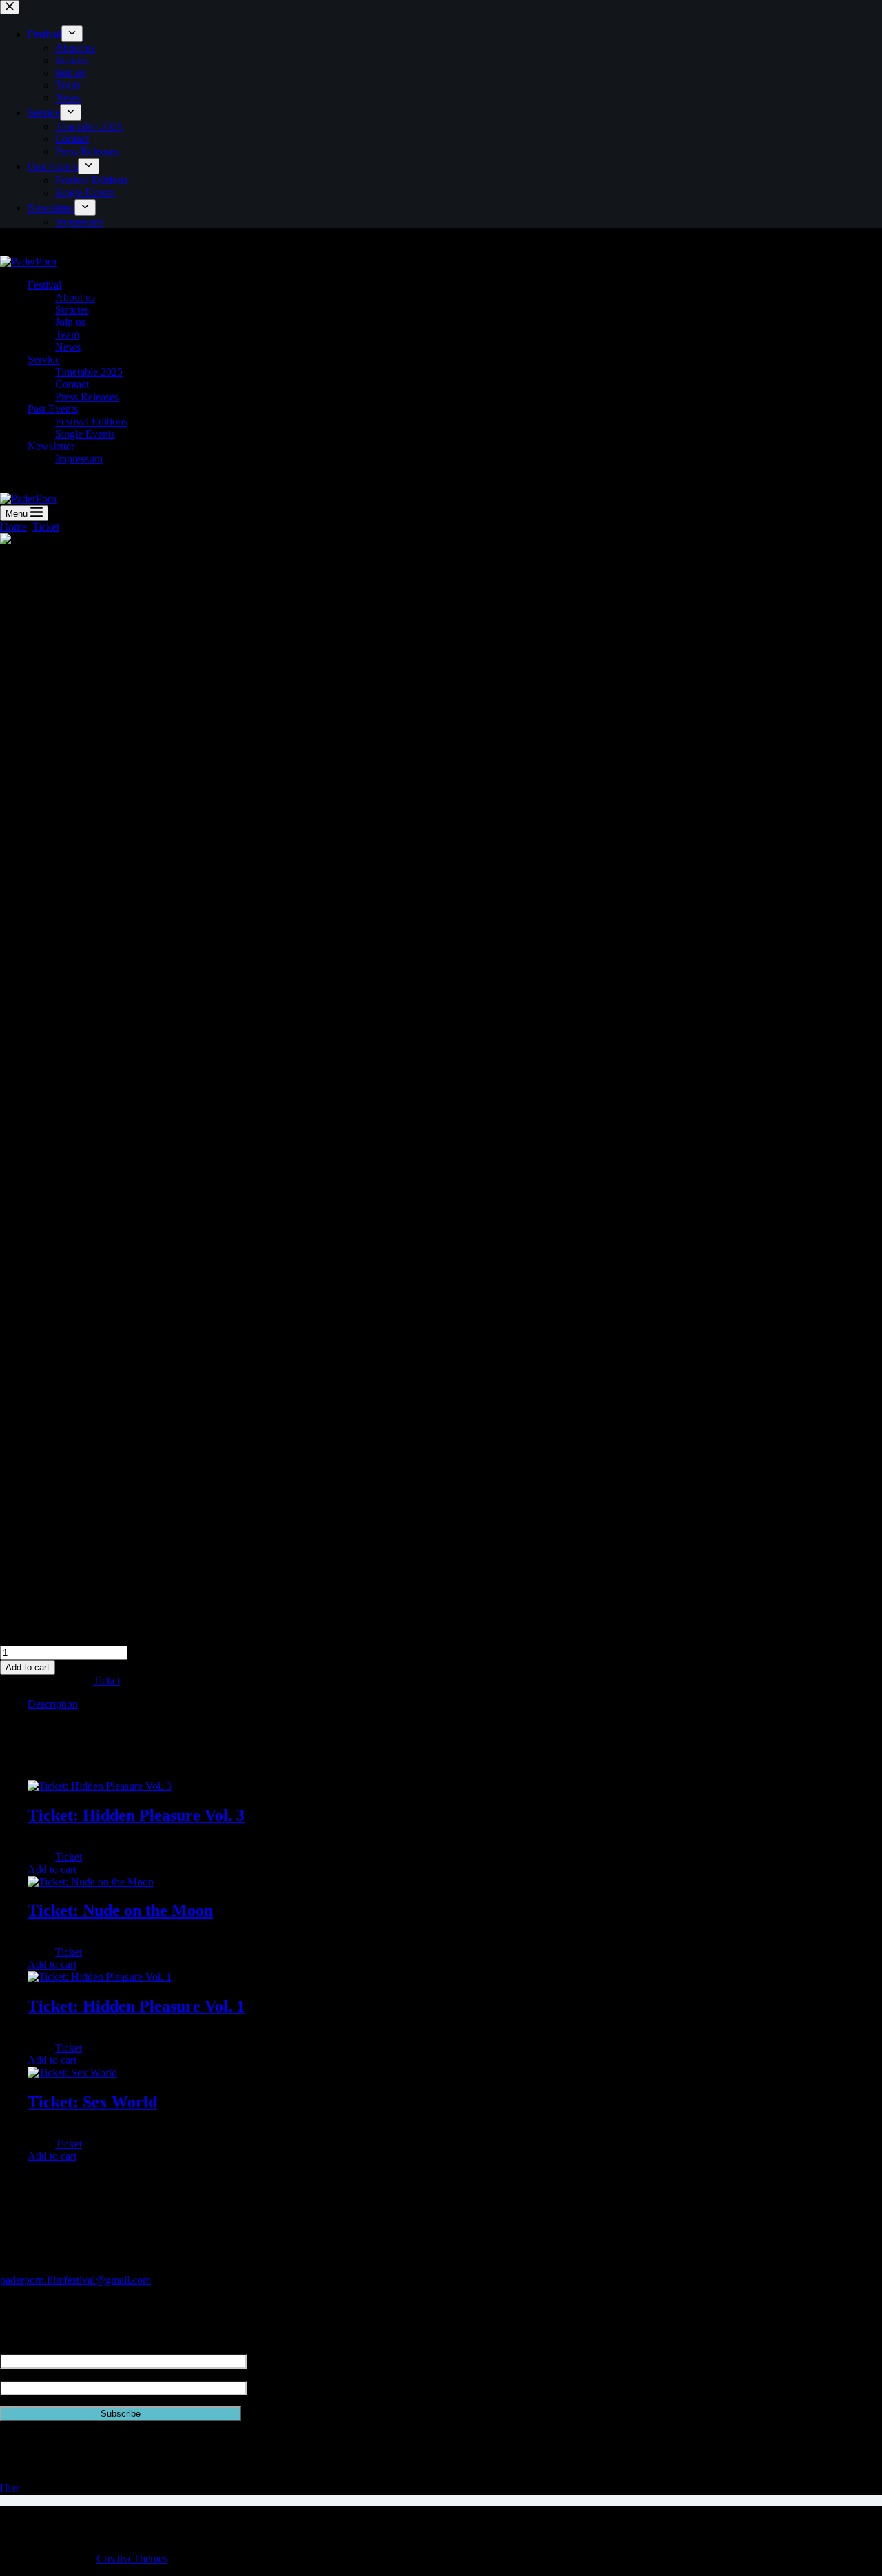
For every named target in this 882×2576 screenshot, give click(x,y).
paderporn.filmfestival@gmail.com (75, 2280)
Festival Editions (91, 421)
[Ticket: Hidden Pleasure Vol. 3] (100, 1786)
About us (75, 297)
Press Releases (87, 397)
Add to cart (28, 1667)
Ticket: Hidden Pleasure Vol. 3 (136, 1815)
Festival (44, 285)
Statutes (72, 310)
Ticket (106, 1680)
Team (67, 335)
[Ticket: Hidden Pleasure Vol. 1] (100, 1977)
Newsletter (51, 446)
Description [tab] (53, 1704)
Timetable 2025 (89, 372)
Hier (10, 2488)
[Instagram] (8, 249)
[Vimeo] (40, 249)
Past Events (53, 409)
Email (13, 2374)
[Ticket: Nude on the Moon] (91, 1882)
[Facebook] (25, 249)
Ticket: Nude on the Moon (120, 1910)
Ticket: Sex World (92, 2102)
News (68, 347)
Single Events (85, 434)
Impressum (79, 459)
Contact (72, 384)
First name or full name (50, 2348)
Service (44, 359)
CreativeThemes (132, 2558)
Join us (70, 322)
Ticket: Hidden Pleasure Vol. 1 (136, 2006)
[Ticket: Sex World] (72, 2073)
